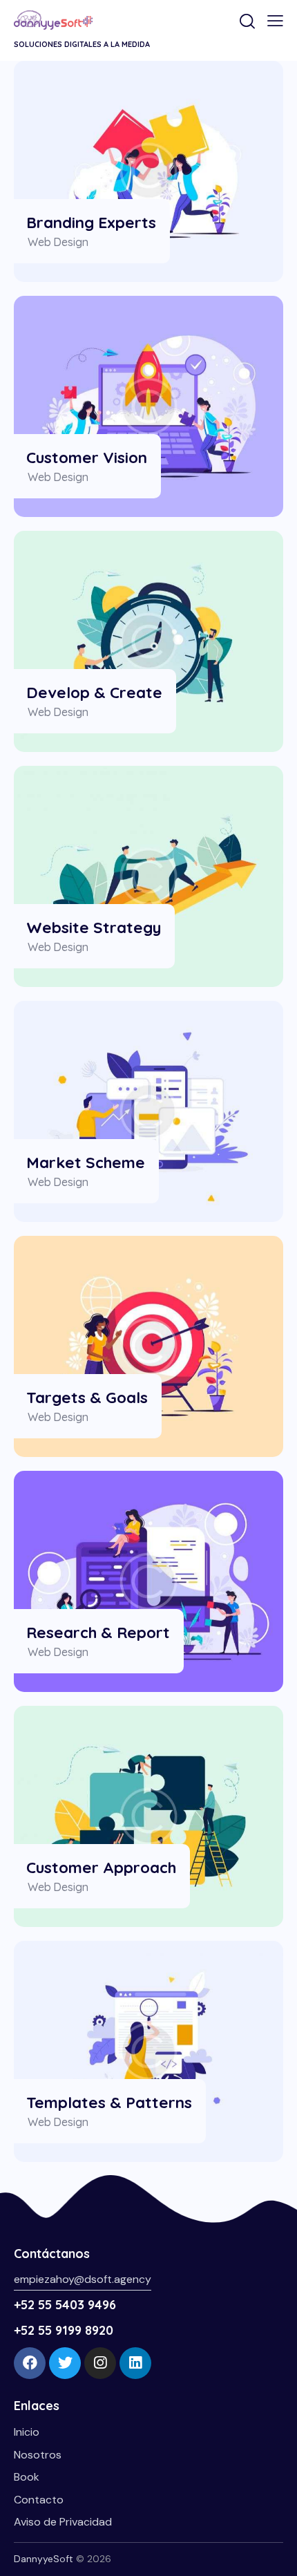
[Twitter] (65, 2363)
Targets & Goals (87, 1397)
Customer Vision (87, 457)
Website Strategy (94, 927)
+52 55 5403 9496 (65, 2305)
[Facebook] (30, 2363)
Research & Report (98, 1632)
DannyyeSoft (44, 2559)
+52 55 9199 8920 (64, 2330)
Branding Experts (91, 222)
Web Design (58, 242)
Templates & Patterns (109, 2102)
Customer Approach (101, 1867)
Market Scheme (86, 1162)
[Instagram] (100, 2363)
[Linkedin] (135, 2363)
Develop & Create (94, 692)
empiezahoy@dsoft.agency (83, 2279)
